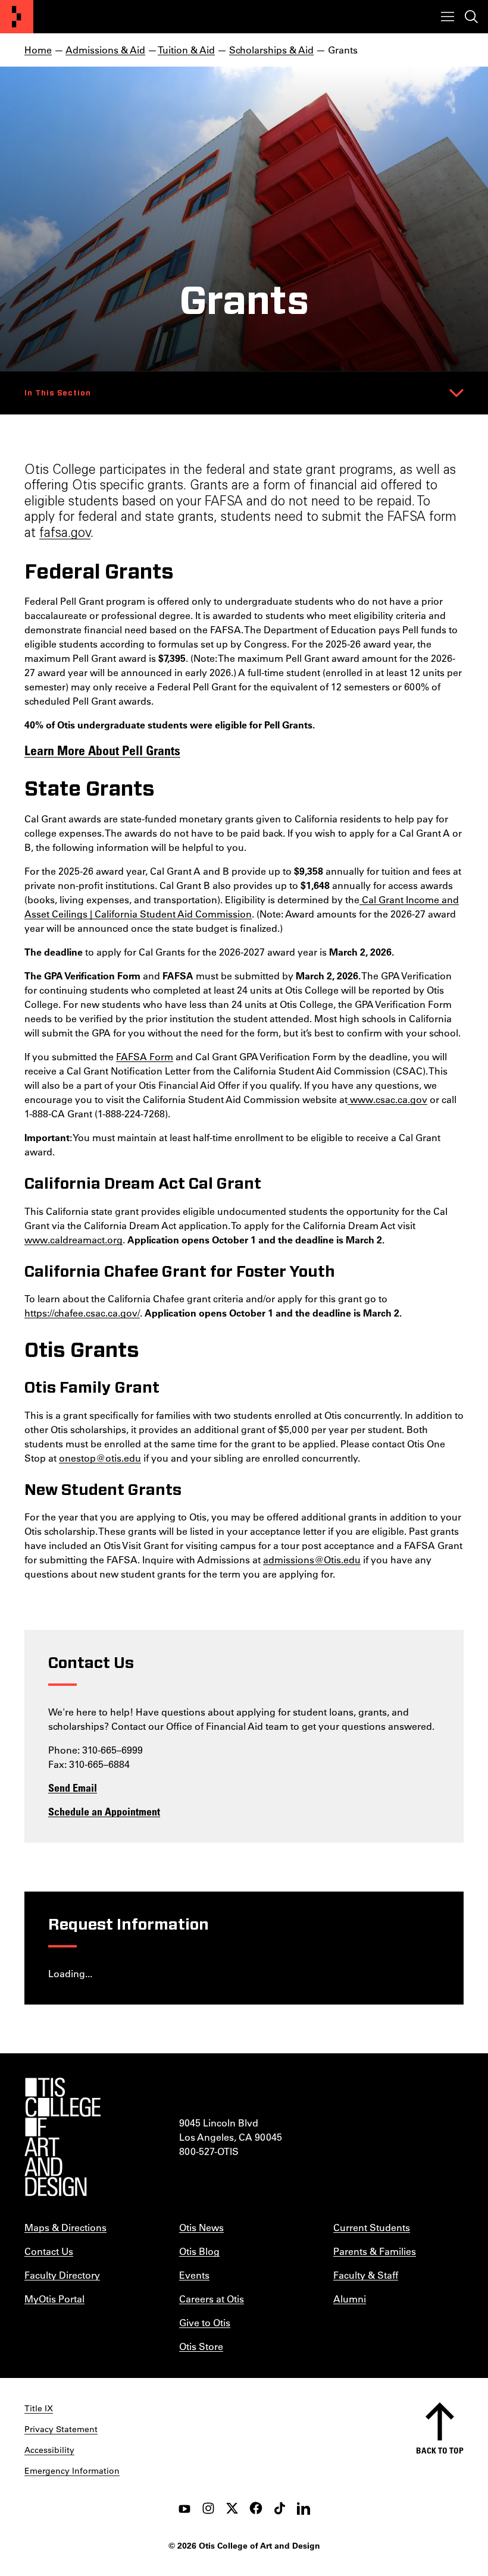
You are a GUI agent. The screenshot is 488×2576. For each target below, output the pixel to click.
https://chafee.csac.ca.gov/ (82, 1313)
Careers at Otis (212, 2299)
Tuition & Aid (186, 50)
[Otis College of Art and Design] (17, 17)
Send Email (73, 1788)
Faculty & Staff (366, 2275)
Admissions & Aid (105, 50)
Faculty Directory (62, 2275)
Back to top (440, 2450)
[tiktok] (280, 2508)
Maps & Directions (65, 2227)
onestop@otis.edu (100, 1458)
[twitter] (232, 2508)
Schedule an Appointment (104, 1811)
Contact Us (49, 2251)
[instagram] (208, 2508)
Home (38, 50)
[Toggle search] (471, 17)
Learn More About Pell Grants (102, 750)
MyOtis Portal (54, 2299)
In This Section (58, 393)
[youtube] (184, 2508)
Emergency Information (72, 2471)
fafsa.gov (65, 534)
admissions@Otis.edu (312, 1559)
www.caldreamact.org (73, 1240)
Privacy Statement (61, 2429)
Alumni (350, 2299)
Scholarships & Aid (271, 50)
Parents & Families (375, 2251)
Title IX (39, 2408)
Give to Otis (205, 2322)
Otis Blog (199, 2251)
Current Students (372, 2227)
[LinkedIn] (304, 2508)
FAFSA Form (145, 1056)
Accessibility (49, 2450)
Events (194, 2275)
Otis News (201, 2227)
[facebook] (256, 2508)
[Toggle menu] (448, 17)
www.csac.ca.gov (387, 1099)
